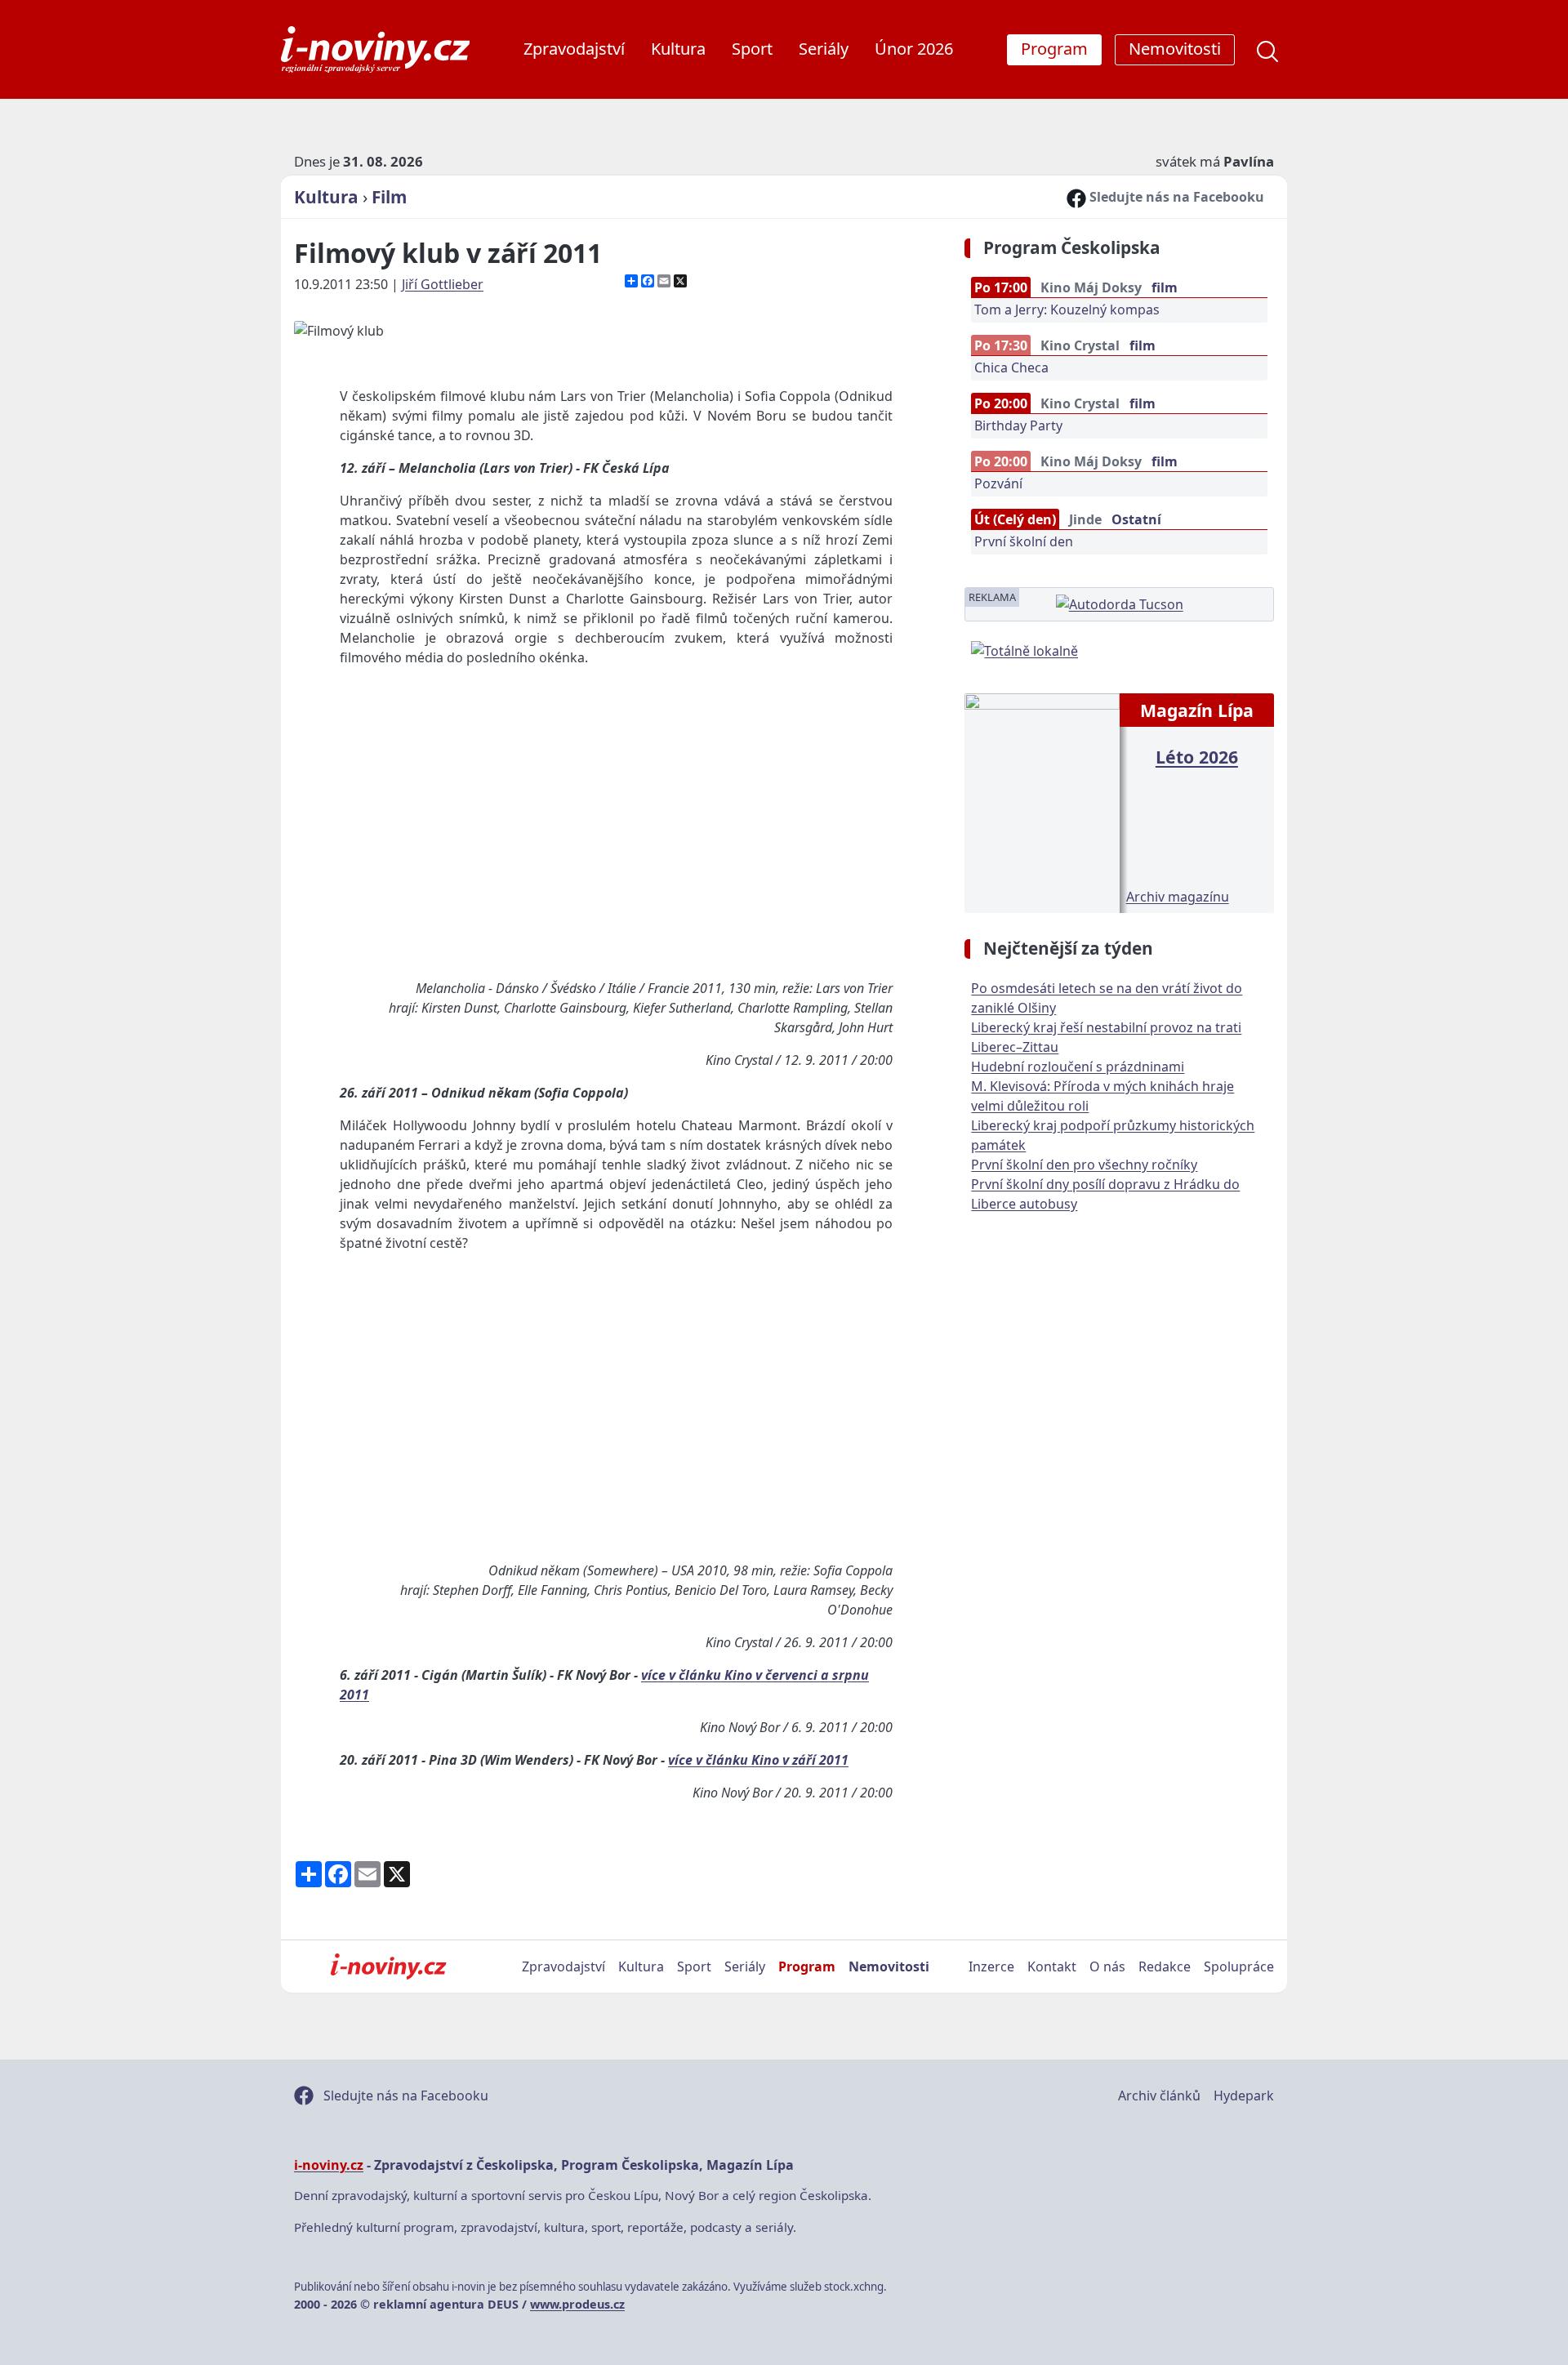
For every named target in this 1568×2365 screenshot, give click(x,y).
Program (807, 1966)
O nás (1107, 1966)
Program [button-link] (1054, 49)
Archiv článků (1159, 2096)
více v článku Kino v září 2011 (758, 1760)
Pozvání (998, 483)
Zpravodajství (574, 49)
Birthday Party (1018, 425)
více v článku (683, 1675)
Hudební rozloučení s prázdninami (1078, 1067)
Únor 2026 (914, 49)
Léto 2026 (1197, 757)
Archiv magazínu (1178, 897)
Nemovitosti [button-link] (1175, 49)
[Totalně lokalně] (1025, 649)
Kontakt (1052, 1966)
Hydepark (1244, 2096)
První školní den (1024, 541)
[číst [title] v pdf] (1042, 801)
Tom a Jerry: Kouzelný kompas (1067, 310)
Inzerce (991, 1966)
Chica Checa (1011, 367)
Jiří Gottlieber (443, 284)
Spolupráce (1239, 1966)
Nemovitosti (889, 1966)
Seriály (824, 49)
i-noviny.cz (329, 2165)
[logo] (375, 49)
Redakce (1165, 1966)
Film (389, 197)
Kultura (678, 49)
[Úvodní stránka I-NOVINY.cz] (388, 1966)
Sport (752, 49)
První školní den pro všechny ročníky (1084, 1165)
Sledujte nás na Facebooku (1175, 197)
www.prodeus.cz (577, 2304)
